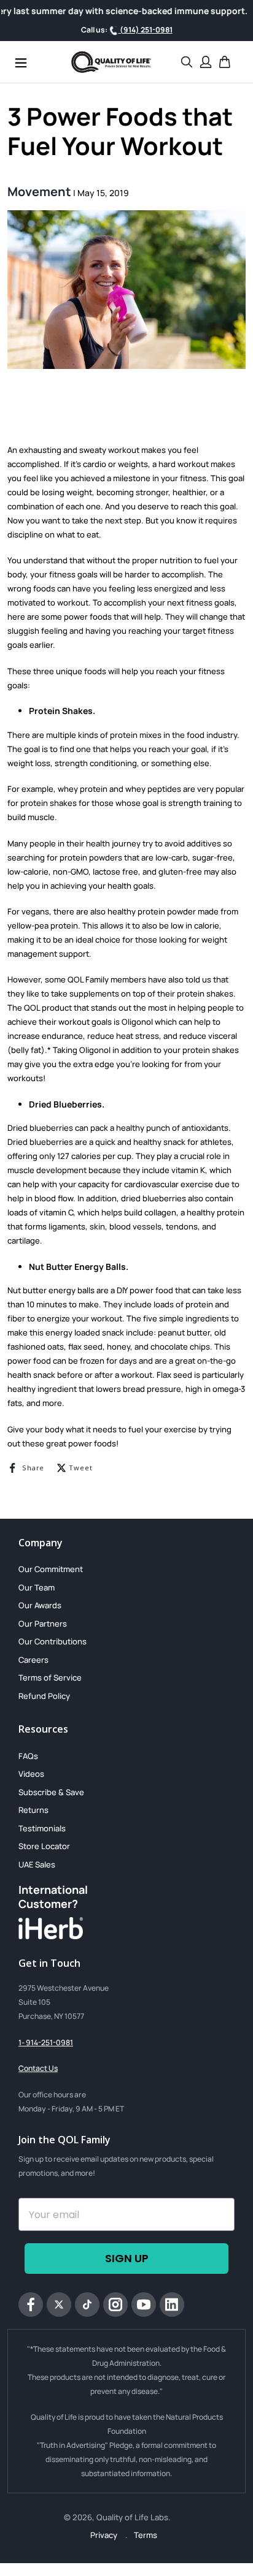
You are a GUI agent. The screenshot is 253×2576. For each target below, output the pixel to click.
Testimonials (42, 1828)
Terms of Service (50, 1677)
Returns (33, 1810)
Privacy (105, 2535)
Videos (31, 1774)
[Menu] (21, 62)
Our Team (37, 1587)
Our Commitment (51, 1569)
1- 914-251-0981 (46, 2042)
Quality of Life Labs (132, 2517)
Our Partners (43, 1624)
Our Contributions (53, 1641)
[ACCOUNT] (206, 62)
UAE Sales (37, 1864)
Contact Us (38, 2068)
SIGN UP (127, 2258)
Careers (33, 1660)
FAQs (28, 1756)
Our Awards (40, 1605)
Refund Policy (44, 1696)
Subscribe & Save (51, 1792)
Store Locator (44, 1846)
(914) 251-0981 (146, 30)
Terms (146, 2535)
